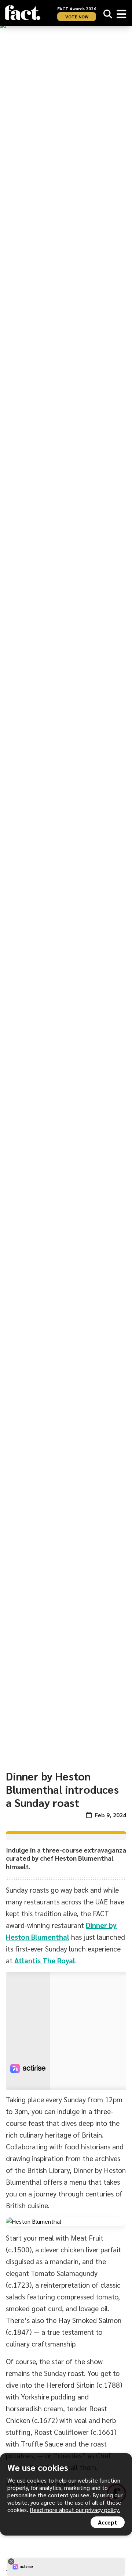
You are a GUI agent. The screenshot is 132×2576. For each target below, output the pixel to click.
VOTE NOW (77, 17)
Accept (108, 2522)
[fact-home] (23, 13)
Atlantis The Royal (45, 1960)
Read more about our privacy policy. (75, 2510)
